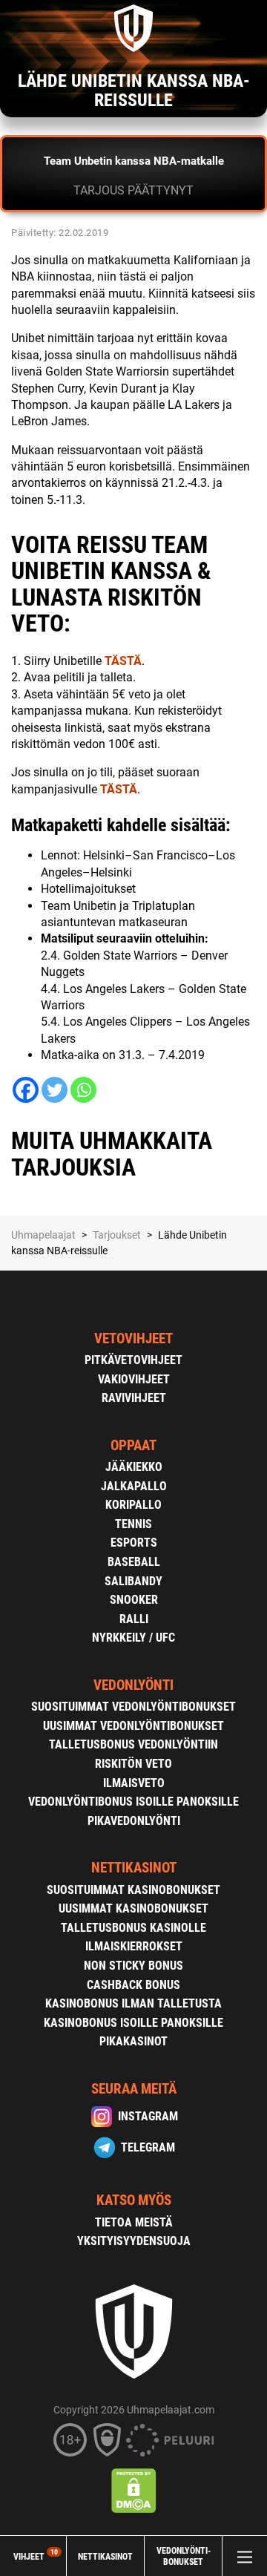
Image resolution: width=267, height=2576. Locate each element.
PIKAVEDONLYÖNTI (134, 1821)
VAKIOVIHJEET (134, 1379)
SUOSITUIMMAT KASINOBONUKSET (133, 1890)
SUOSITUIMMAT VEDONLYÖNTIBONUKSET (133, 1707)
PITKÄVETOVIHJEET (133, 1360)
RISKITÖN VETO (133, 1764)
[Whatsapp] (83, 1090)
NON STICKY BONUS (133, 1966)
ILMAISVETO (134, 1783)
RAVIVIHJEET (134, 1398)
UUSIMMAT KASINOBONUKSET (133, 1908)
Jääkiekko (134, 1467)
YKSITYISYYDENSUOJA (134, 2241)
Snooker (134, 1600)
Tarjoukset (117, 1235)
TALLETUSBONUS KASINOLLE (133, 1928)
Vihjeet (36, 2556)
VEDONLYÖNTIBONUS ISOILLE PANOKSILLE (133, 1802)
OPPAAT (133, 1445)
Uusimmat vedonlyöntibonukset (133, 1726)
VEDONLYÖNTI (133, 1685)
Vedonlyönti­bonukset (184, 2556)
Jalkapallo (134, 1486)
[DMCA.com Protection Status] (134, 2491)
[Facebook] (26, 1090)
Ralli (134, 1619)
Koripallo (133, 1505)
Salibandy (133, 1581)
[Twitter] (55, 1090)
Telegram (148, 2147)
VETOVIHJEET (133, 1338)
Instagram (148, 2116)
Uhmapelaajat (43, 1235)
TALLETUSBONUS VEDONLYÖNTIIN (133, 1744)
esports (134, 1543)
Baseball (134, 1562)
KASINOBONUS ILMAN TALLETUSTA (133, 2003)
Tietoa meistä (134, 2222)
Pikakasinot (133, 2041)
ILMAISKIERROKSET (134, 1946)
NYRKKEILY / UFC (133, 1638)
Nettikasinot (105, 2556)
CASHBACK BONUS (133, 1985)
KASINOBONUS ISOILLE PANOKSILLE (133, 2023)
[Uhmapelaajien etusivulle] (133, 28)
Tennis (133, 1524)
